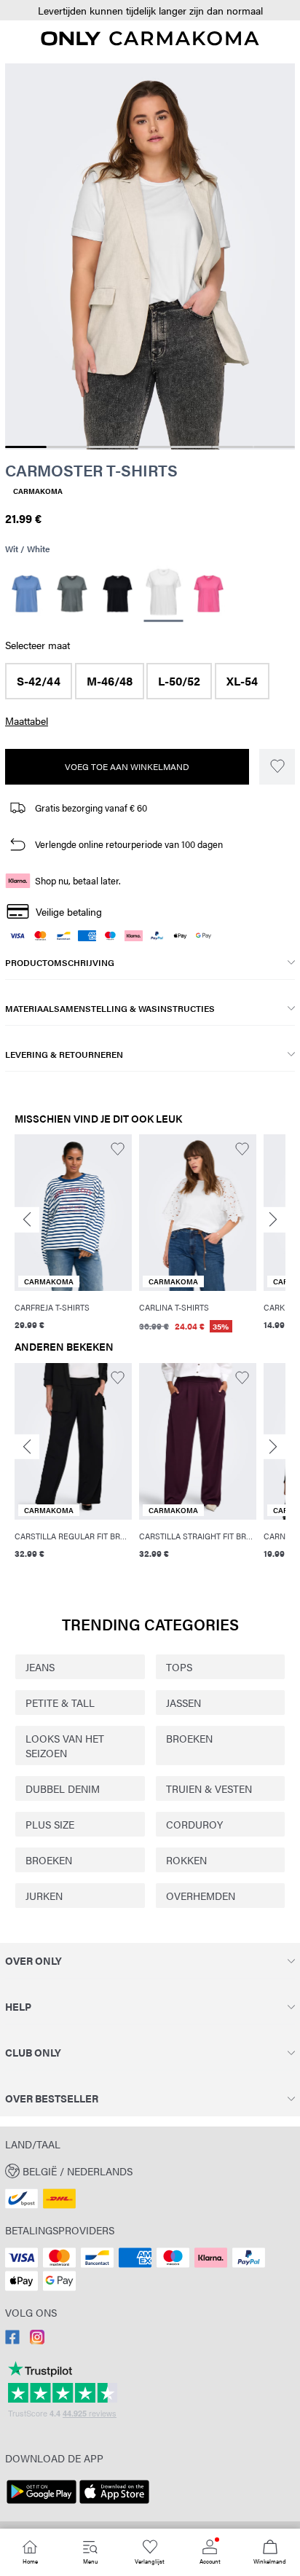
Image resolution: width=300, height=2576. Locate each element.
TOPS (179, 1667)
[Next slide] (273, 1220)
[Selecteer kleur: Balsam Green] (72, 594)
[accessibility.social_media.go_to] (12, 2340)
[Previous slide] (27, 1220)
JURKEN (44, 1896)
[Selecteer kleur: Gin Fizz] (209, 594)
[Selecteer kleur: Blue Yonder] (27, 594)
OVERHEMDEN (201, 1896)
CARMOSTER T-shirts (91, 470)
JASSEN (183, 1703)
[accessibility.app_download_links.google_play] (42, 2504)
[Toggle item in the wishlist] (277, 767)
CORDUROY (194, 1824)
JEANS (40, 1667)
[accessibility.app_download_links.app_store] (114, 2504)
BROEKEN (189, 1738)
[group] (73, 1234)
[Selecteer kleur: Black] (118, 594)
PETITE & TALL (60, 1703)
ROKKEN (186, 1860)
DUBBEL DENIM (63, 1788)
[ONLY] (150, 42)
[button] (150, 11)
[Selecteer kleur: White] (163, 594)
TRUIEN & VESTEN (209, 1788)
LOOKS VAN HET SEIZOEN (65, 1746)
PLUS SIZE (50, 1824)
